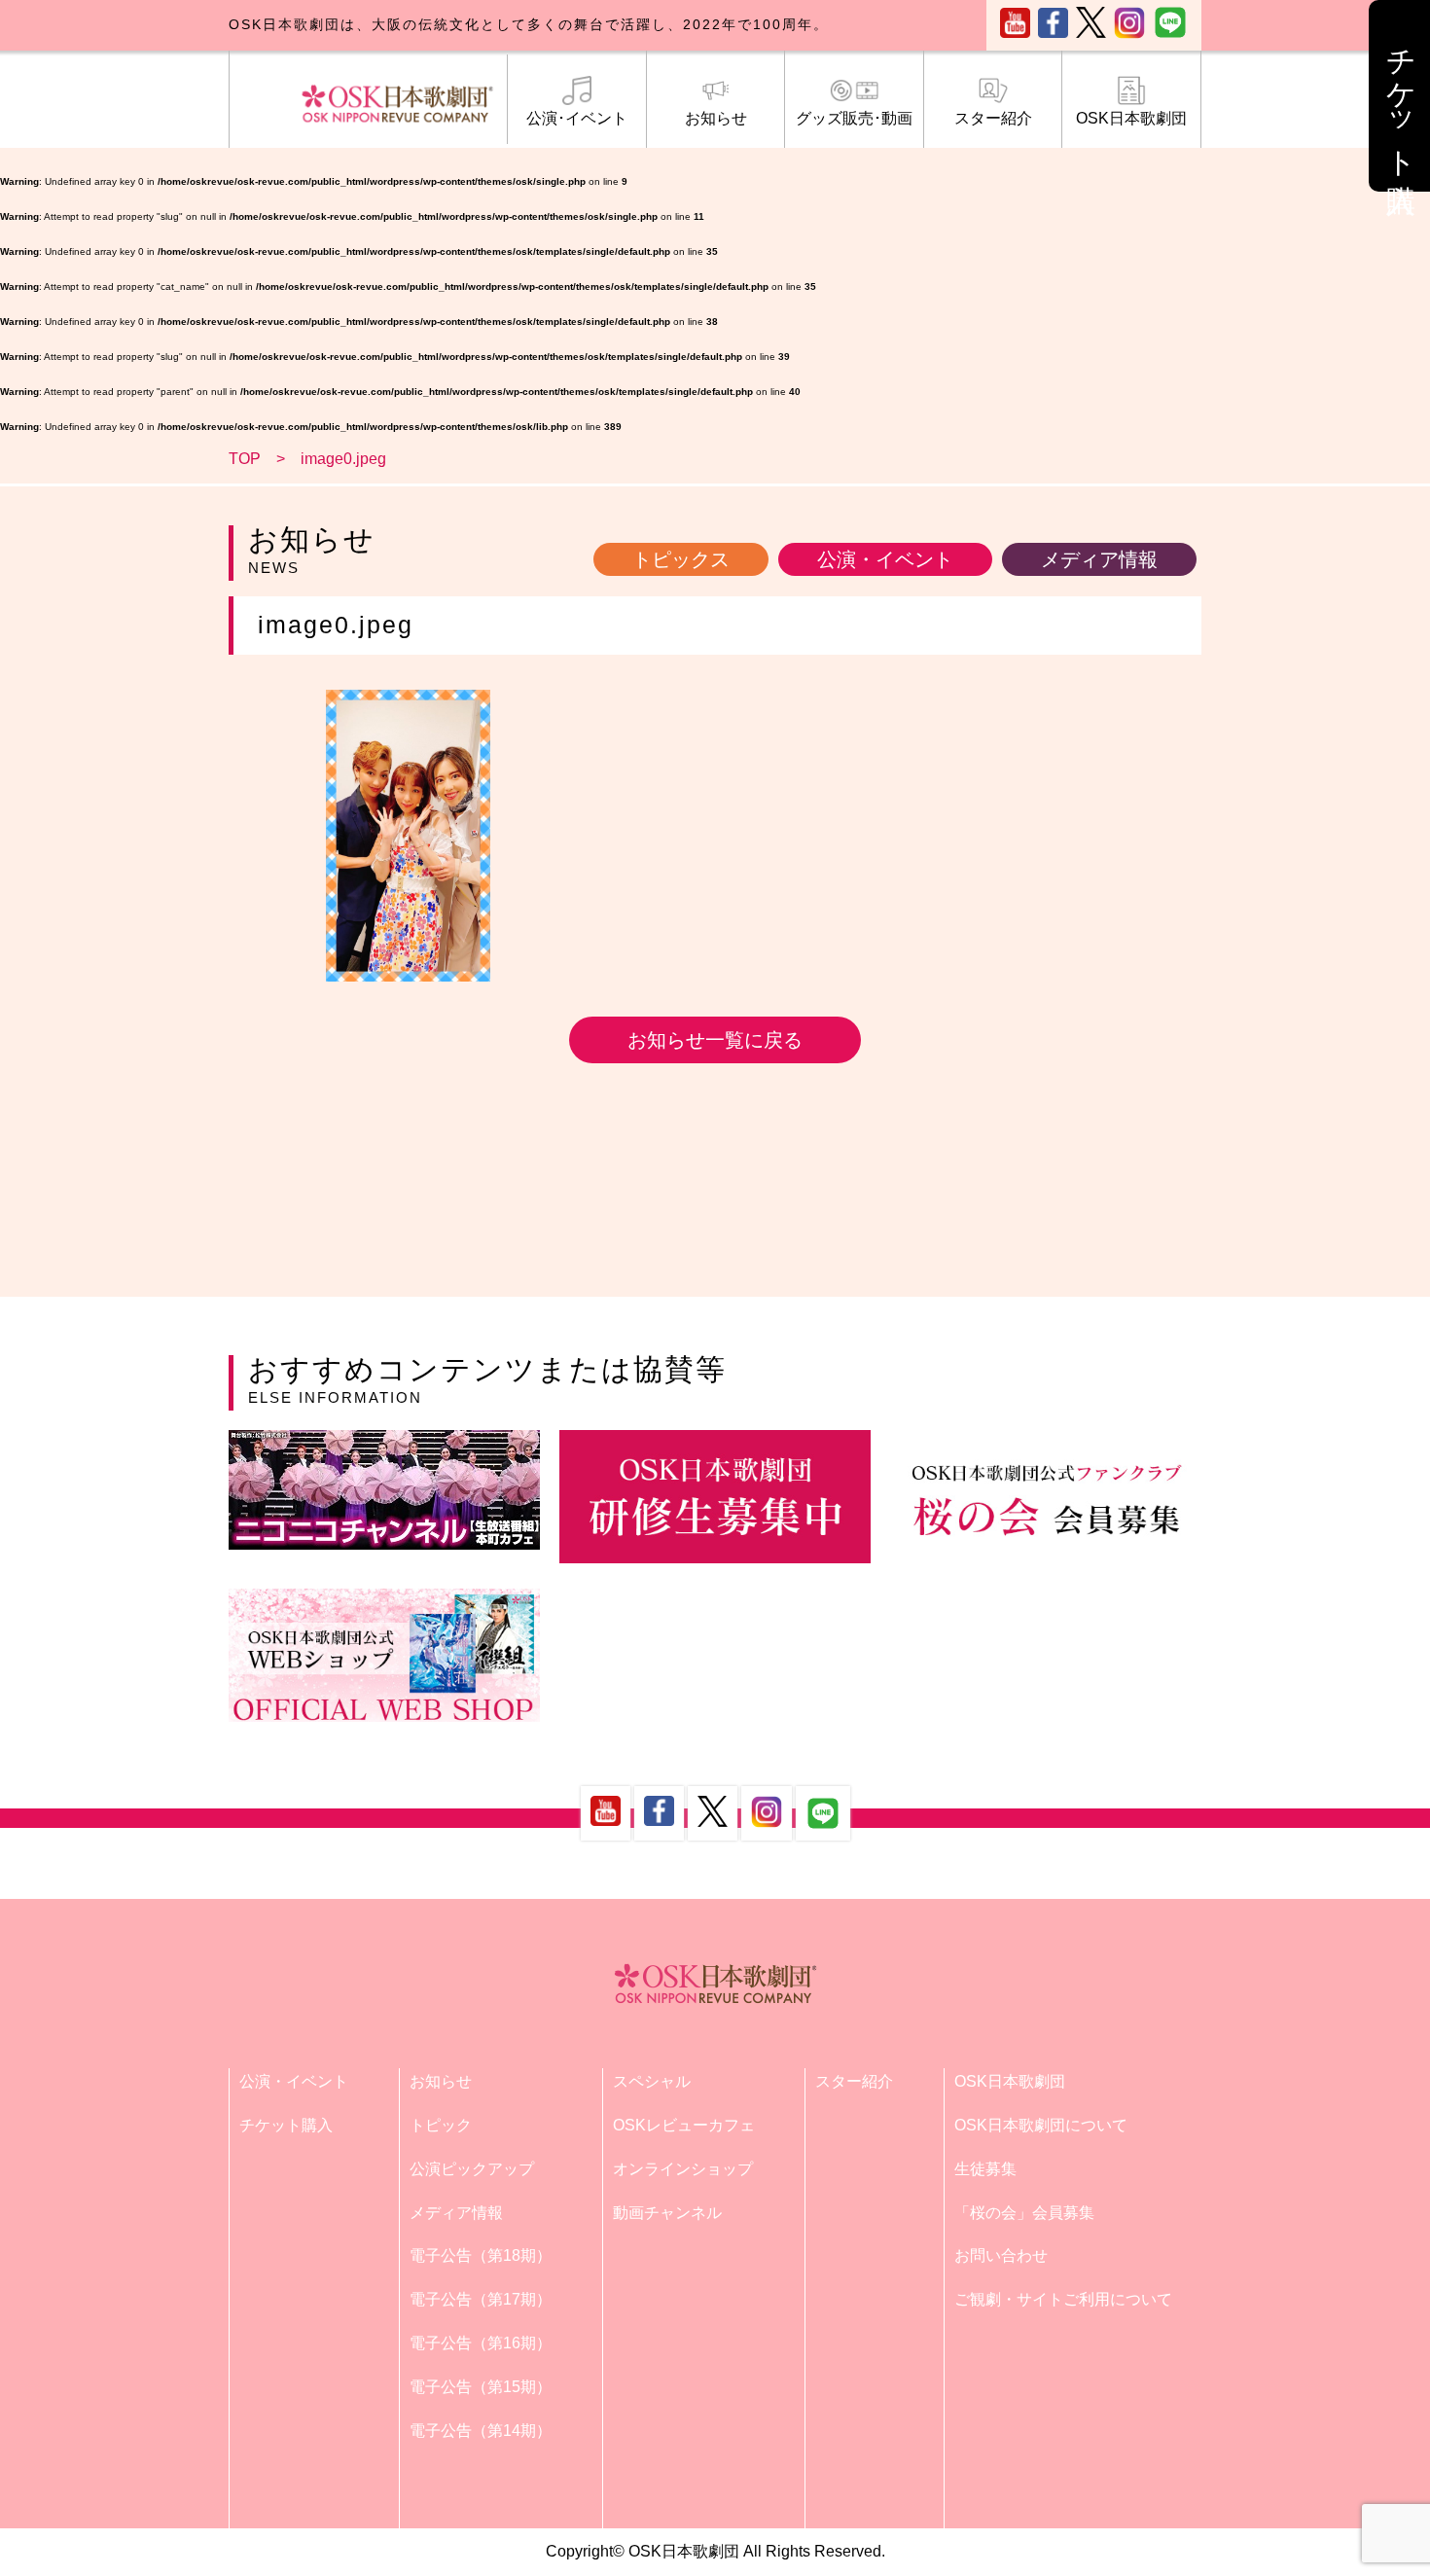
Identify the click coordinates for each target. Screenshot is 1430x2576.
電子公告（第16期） (481, 2343)
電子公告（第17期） (481, 2299)
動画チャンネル (667, 2213)
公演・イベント (885, 559)
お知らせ (716, 118)
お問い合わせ (1001, 2255)
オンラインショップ (683, 2169)
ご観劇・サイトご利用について (1063, 2299)
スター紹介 (993, 118)
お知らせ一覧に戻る (715, 1040)
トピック (441, 2125)
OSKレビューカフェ (684, 2125)
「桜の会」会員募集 (1024, 2213)
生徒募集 (985, 2169)
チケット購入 (286, 2125)
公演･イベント (577, 118)
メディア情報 (1099, 559)
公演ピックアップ (472, 2169)
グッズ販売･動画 (854, 118)
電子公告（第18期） (481, 2255)
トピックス (681, 559)
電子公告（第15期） (481, 2387)
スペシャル (652, 2081)
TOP (245, 459)
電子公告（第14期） (481, 2431)
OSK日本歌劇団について (1041, 2125)
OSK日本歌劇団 (1131, 118)
